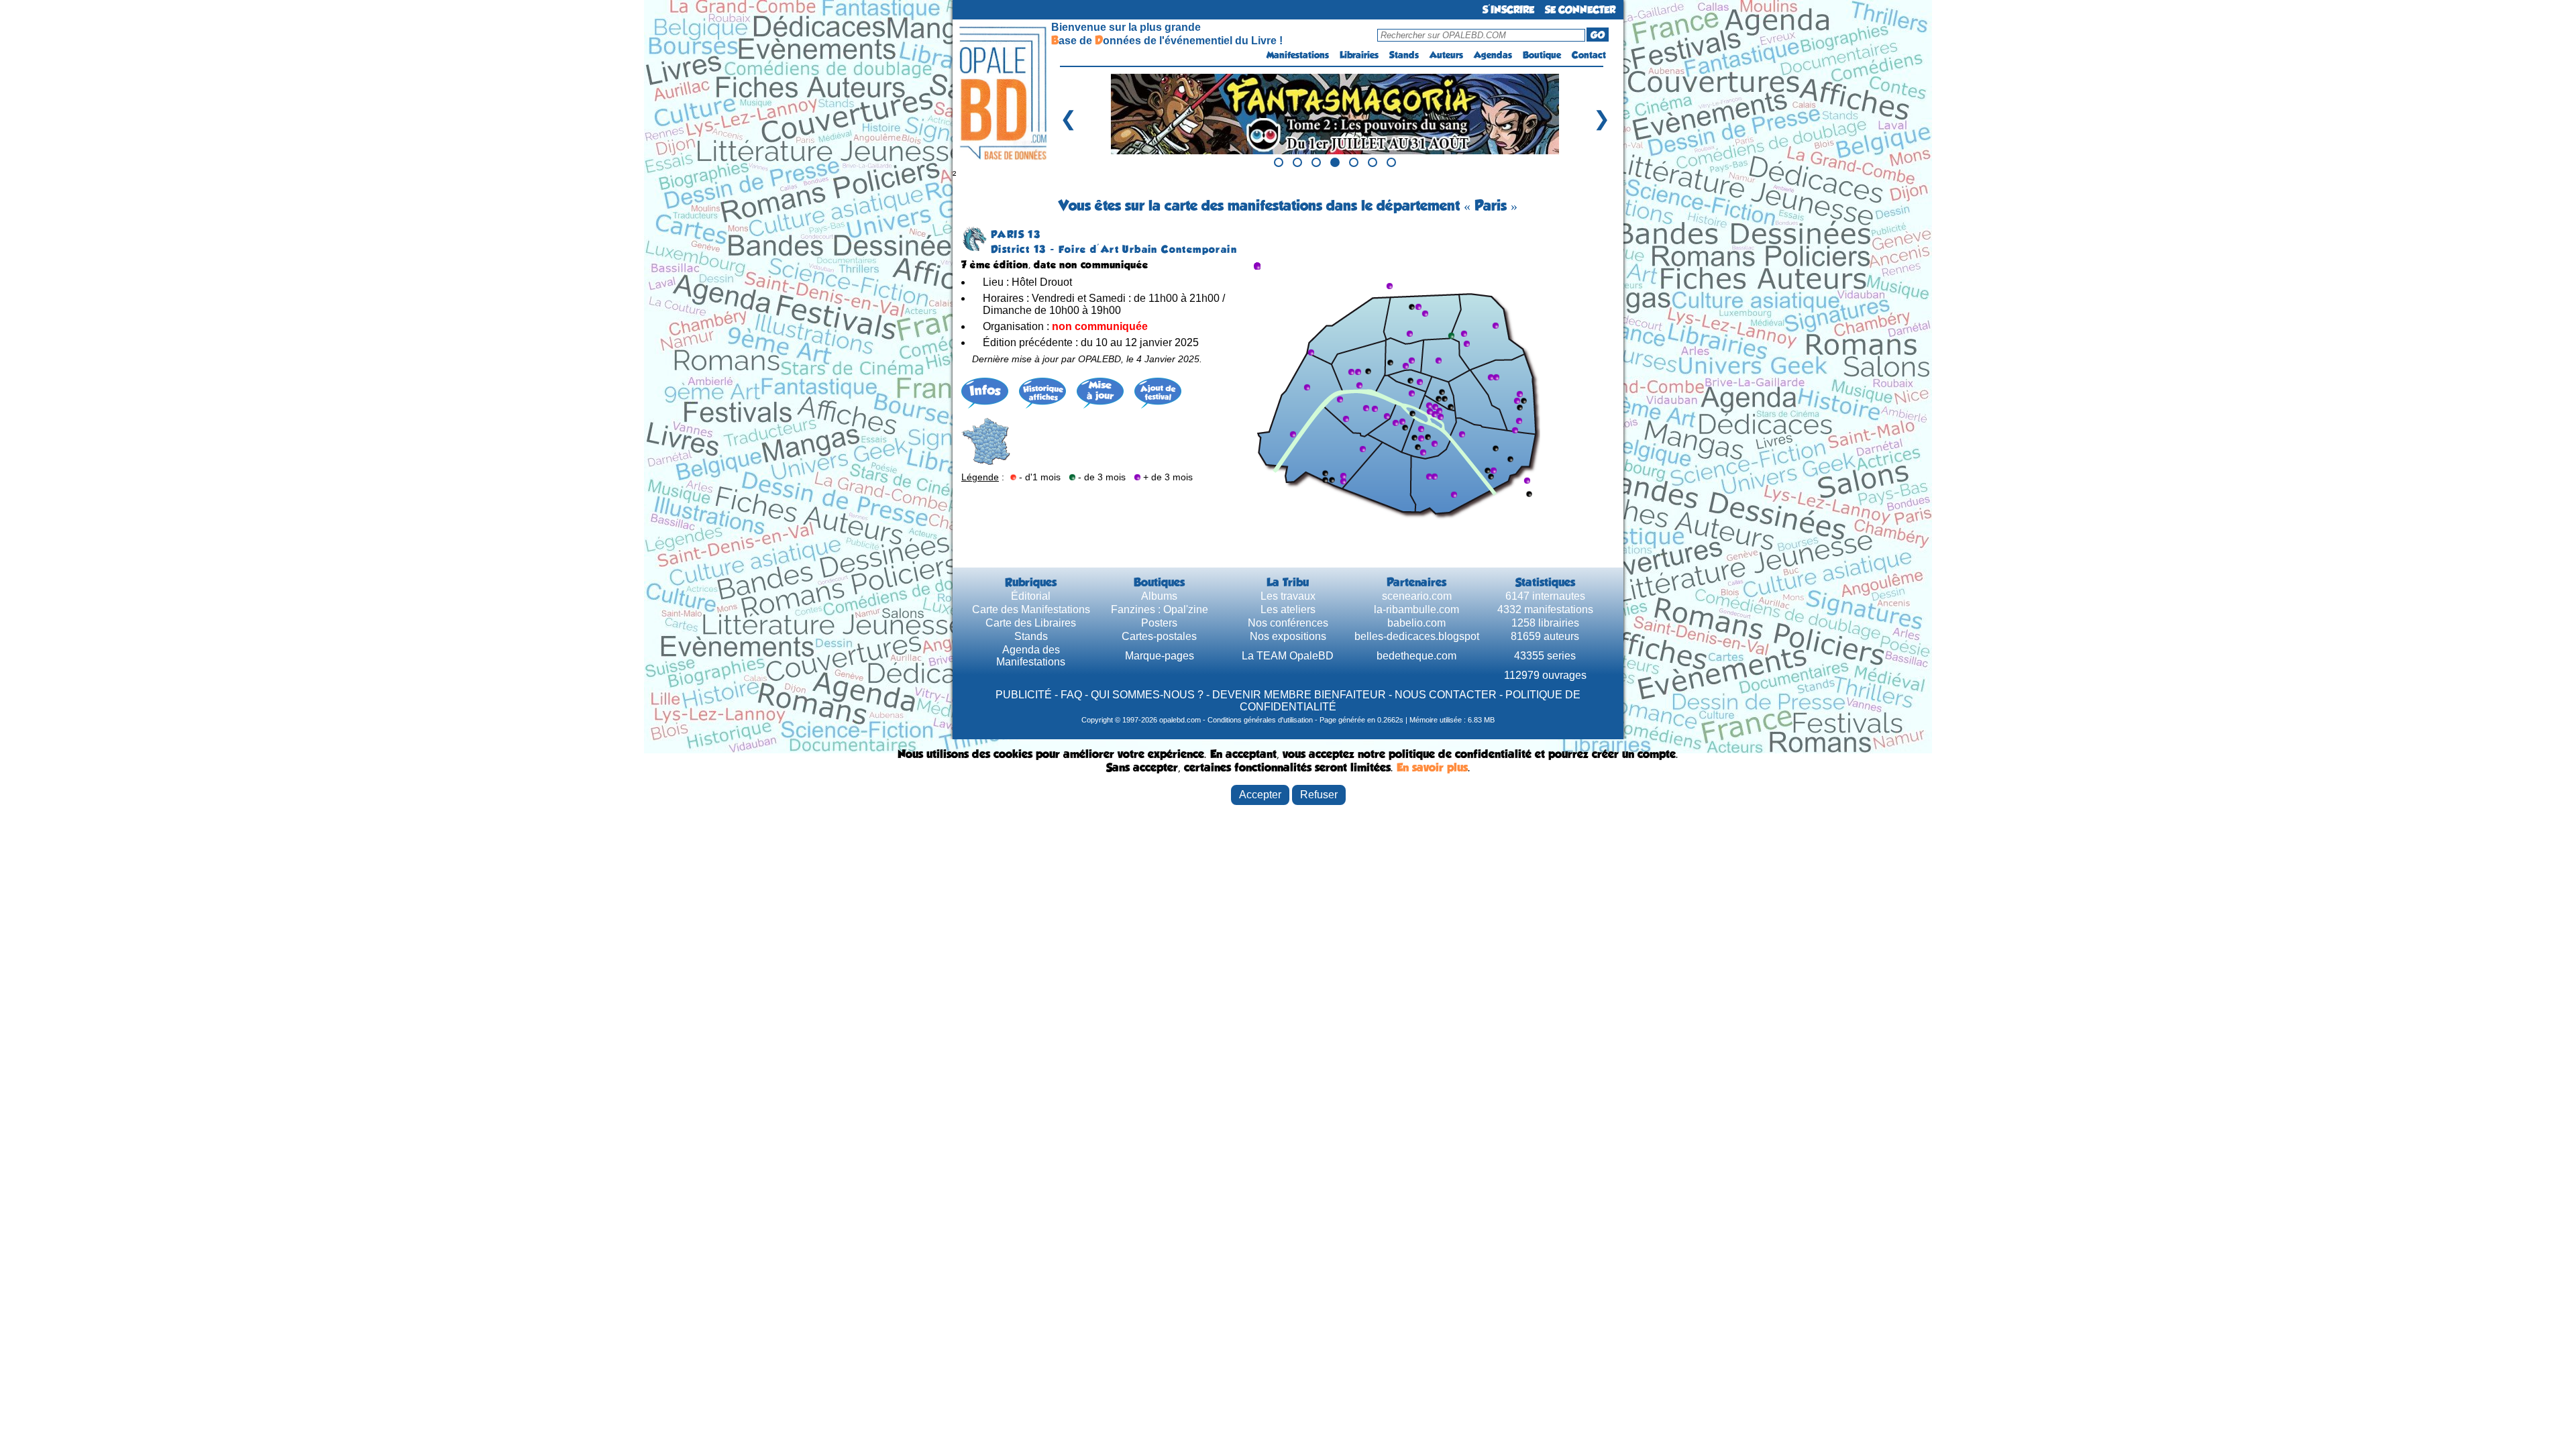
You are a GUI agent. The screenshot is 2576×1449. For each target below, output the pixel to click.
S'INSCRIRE (1508, 10)
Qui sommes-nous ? (1147, 695)
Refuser (1319, 795)
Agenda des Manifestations (1031, 656)
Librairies (1359, 55)
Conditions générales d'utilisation (1260, 720)
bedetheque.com (1416, 656)
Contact (1589, 55)
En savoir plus (1432, 767)
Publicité (1024, 695)
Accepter (1260, 795)
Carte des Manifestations (1031, 609)
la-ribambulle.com (1416, 609)
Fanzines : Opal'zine (1160, 609)
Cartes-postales (1159, 636)
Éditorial (1031, 596)
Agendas (1493, 55)
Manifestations (1298, 55)
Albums (1159, 596)
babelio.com (1416, 623)
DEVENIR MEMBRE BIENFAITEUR (1299, 695)
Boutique (1542, 55)
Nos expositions (1288, 636)
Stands (1404, 55)
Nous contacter (1446, 695)
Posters (1159, 623)
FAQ (1071, 695)
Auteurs (1446, 55)
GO (1598, 35)
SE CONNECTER (1580, 10)
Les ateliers (1288, 609)
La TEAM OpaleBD (1288, 656)
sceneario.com (1417, 596)
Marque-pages (1160, 656)
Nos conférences (1288, 623)
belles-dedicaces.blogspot (1417, 636)
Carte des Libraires (1031, 623)
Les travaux (1288, 596)
